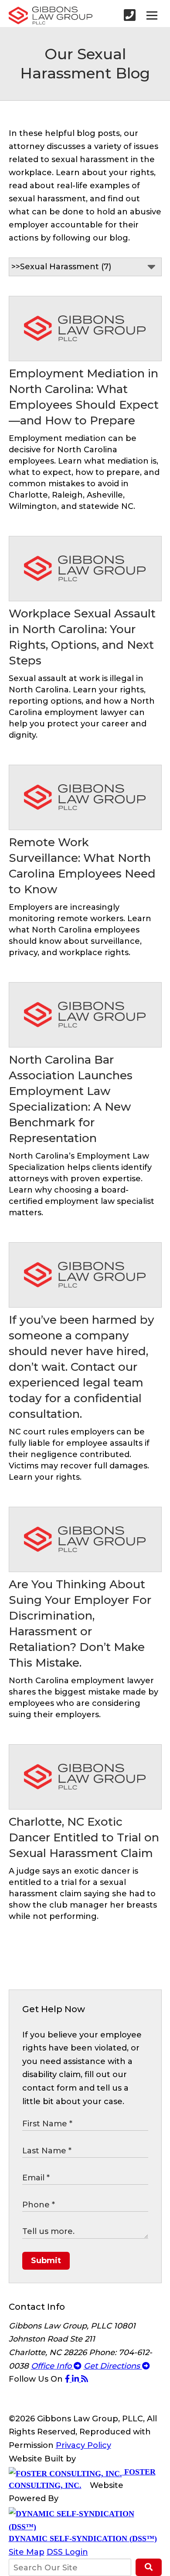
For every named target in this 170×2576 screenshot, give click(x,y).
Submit (46, 2261)
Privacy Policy (83, 2445)
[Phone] (130, 15)
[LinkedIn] (76, 2379)
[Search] (148, 2567)
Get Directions (113, 2366)
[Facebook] (68, 2379)
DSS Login (67, 2552)
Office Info (52, 2366)
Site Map (27, 2552)
